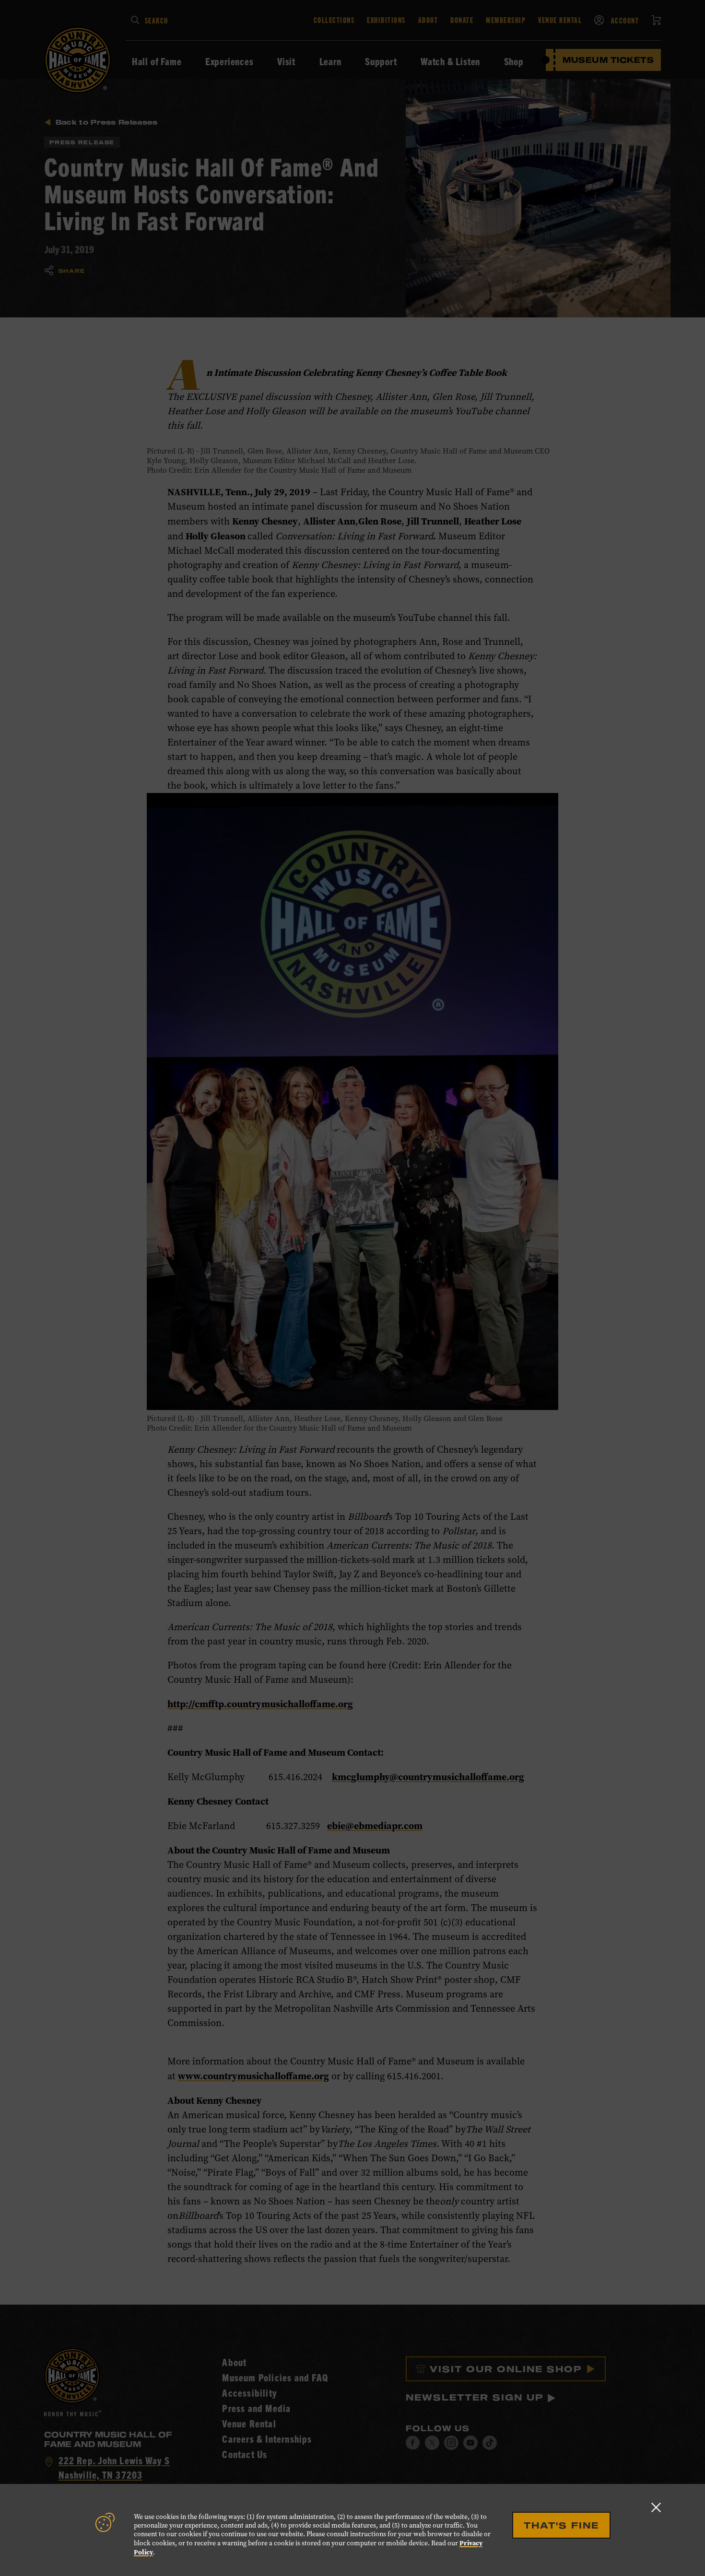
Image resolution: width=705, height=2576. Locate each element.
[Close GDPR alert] (656, 2507)
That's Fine (561, 2525)
